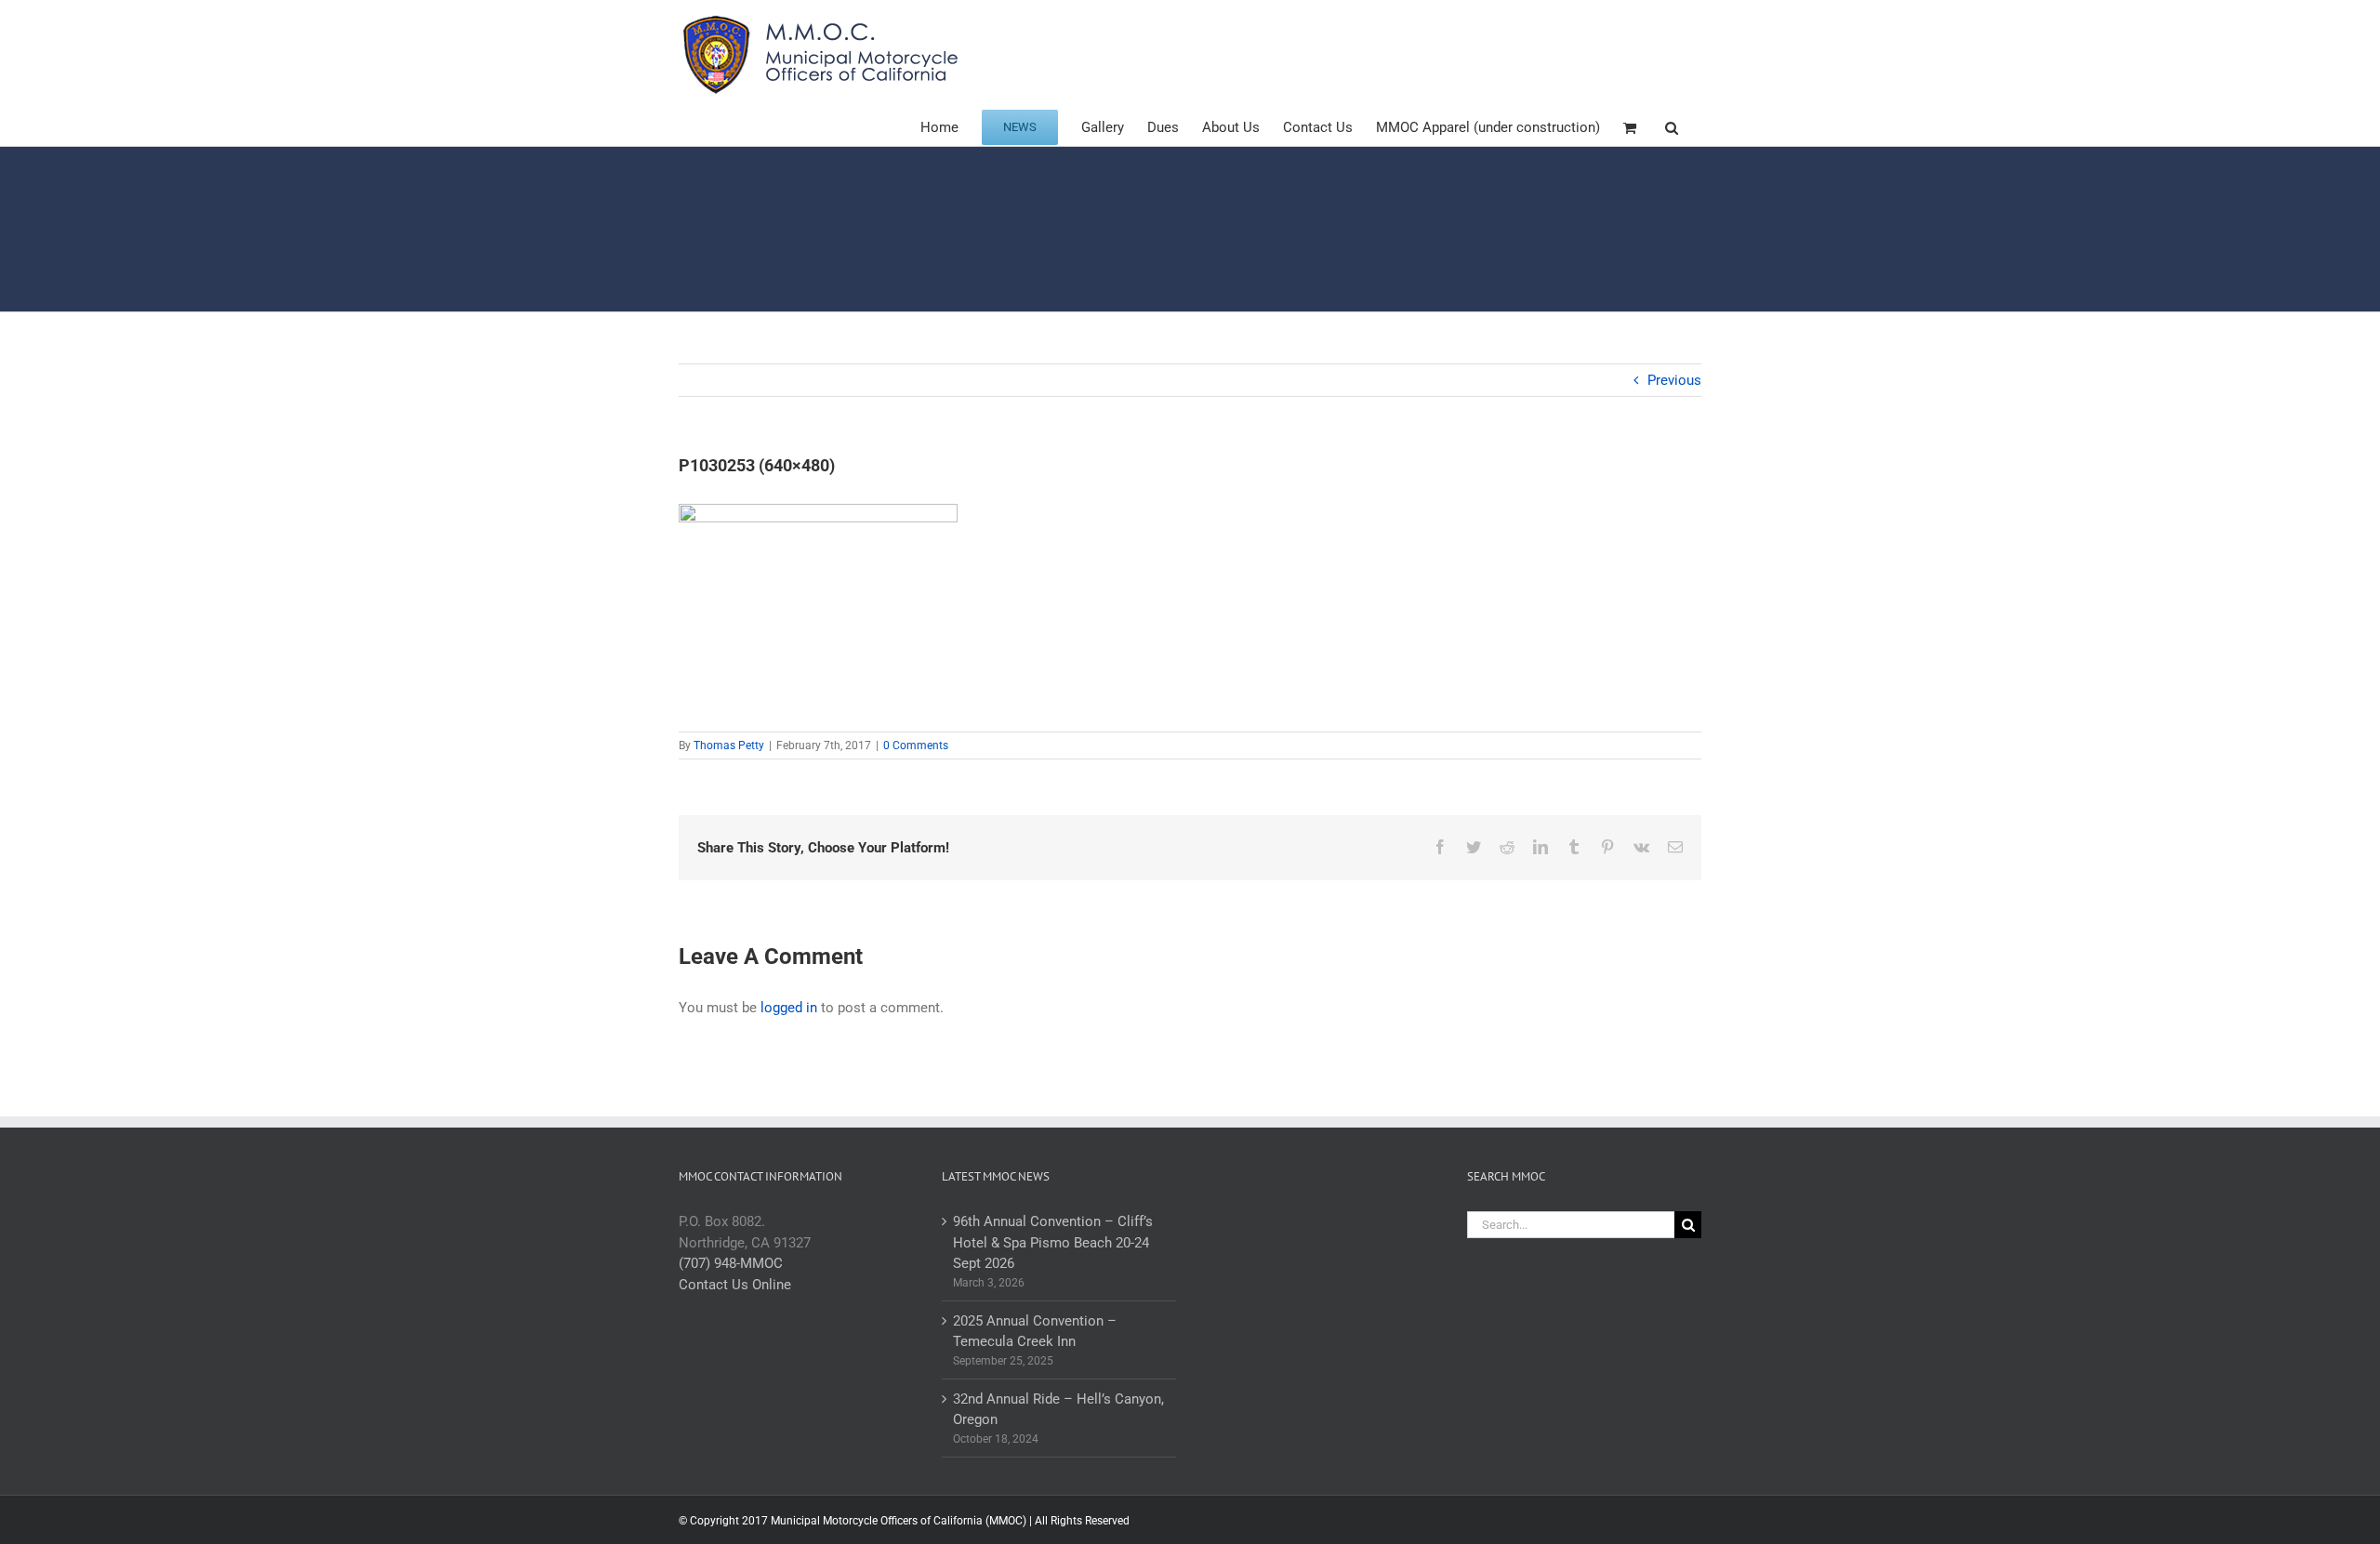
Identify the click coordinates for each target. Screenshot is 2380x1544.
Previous (1674, 380)
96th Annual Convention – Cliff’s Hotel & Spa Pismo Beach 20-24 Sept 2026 (1053, 1242)
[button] (1672, 126)
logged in (789, 1008)
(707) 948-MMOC (731, 1263)
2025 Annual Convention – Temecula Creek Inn (1035, 1332)
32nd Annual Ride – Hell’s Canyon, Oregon (1058, 1410)
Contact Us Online (735, 1285)
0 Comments (916, 746)
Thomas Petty (729, 746)
